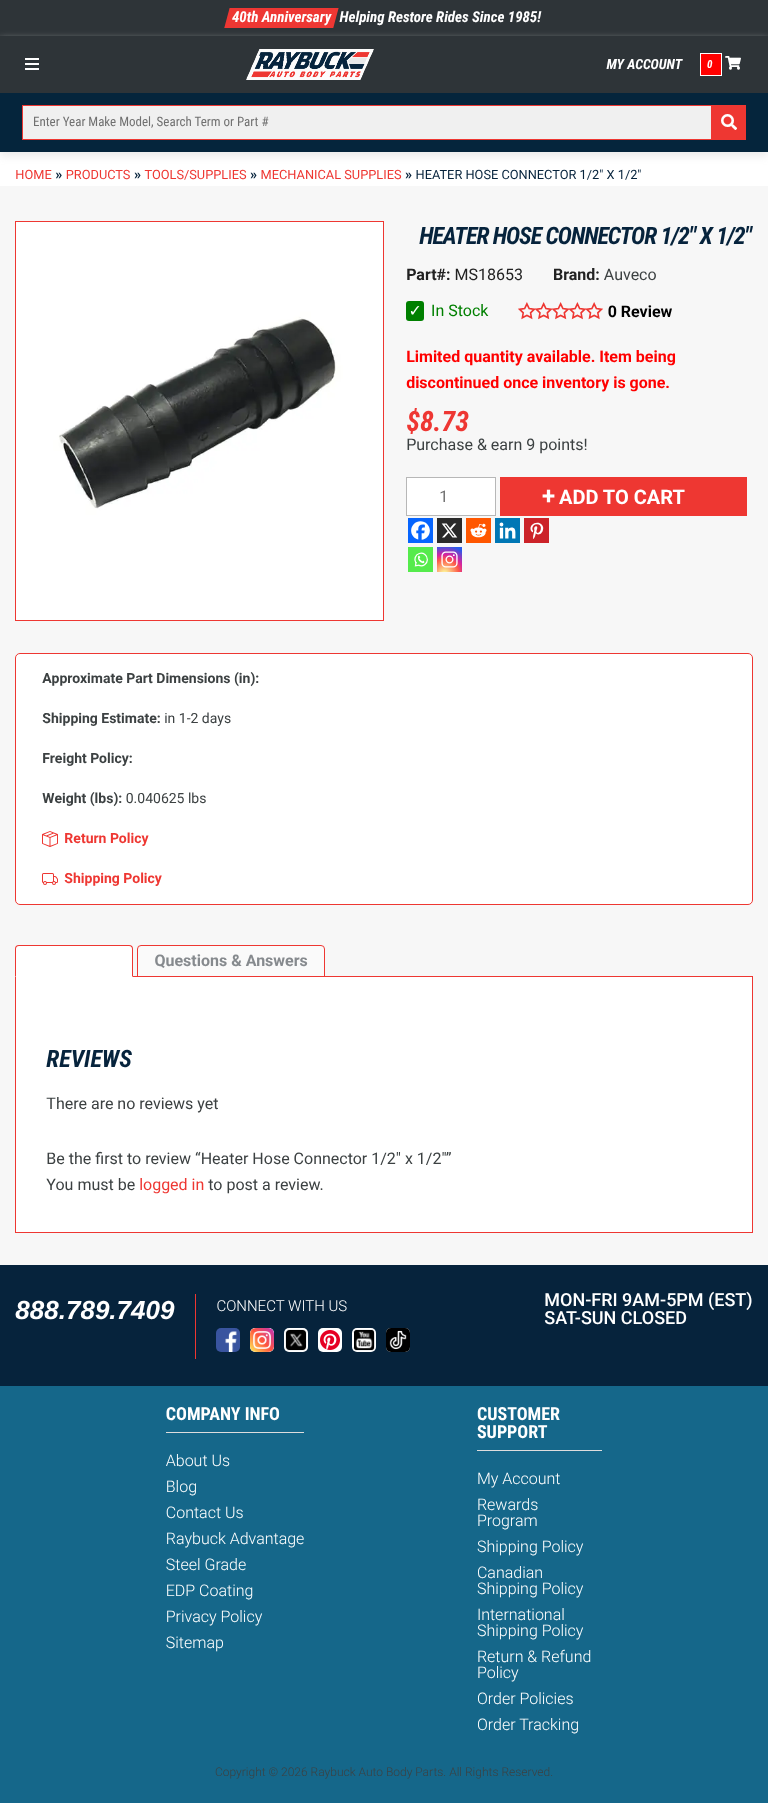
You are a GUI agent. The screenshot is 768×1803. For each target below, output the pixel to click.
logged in (171, 1184)
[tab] (74, 961)
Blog (181, 1486)
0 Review (640, 311)
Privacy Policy (214, 1616)
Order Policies (525, 1698)
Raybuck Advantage (235, 1538)
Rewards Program (507, 1512)
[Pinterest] (536, 530)
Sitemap (195, 1642)
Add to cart (622, 497)
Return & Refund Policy (534, 1664)
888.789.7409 (94, 1310)
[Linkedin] (507, 530)
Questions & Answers (230, 960)
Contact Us (205, 1512)
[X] (449, 530)
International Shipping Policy (530, 1622)
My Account (645, 65)
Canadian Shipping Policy (530, 1580)
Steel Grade (206, 1564)
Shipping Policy (530, 1546)
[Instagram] (449, 559)
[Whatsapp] (420, 559)
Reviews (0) (74, 960)
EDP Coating (210, 1590)
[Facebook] (420, 530)
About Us (198, 1460)
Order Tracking (528, 1724)
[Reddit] (478, 530)
